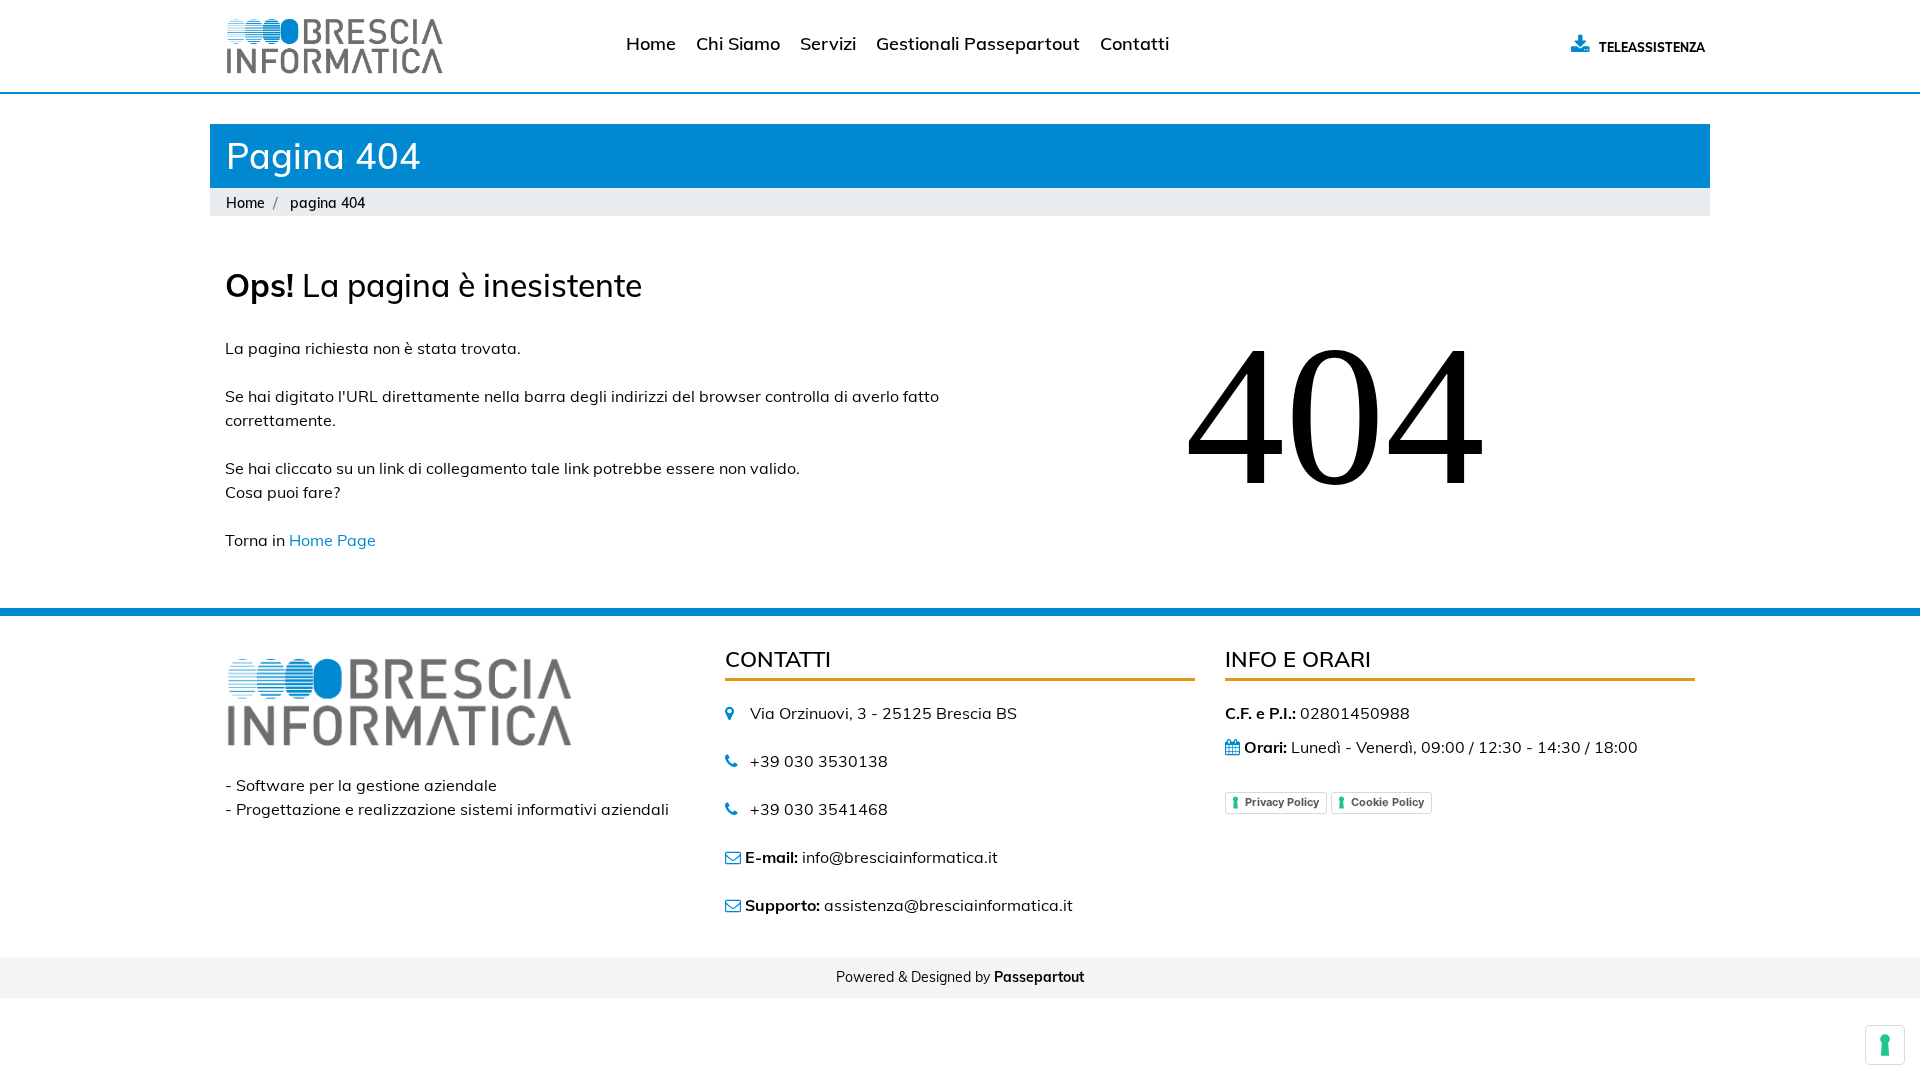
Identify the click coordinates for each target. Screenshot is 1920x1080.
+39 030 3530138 (819, 761)
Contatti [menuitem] (1134, 43)
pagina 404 (327, 203)
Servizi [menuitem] (828, 43)
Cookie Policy (1387, 802)
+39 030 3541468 (819, 809)
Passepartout (1039, 977)
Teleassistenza (1652, 47)
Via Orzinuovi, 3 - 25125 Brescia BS (883, 713)
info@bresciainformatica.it (900, 857)
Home (245, 203)
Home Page (332, 540)
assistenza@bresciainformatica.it (948, 905)
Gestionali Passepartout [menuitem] (978, 43)
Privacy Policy (1282, 802)
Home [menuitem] (651, 43)
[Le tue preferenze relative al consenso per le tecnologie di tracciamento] (1885, 1045)
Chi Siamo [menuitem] (738, 43)
